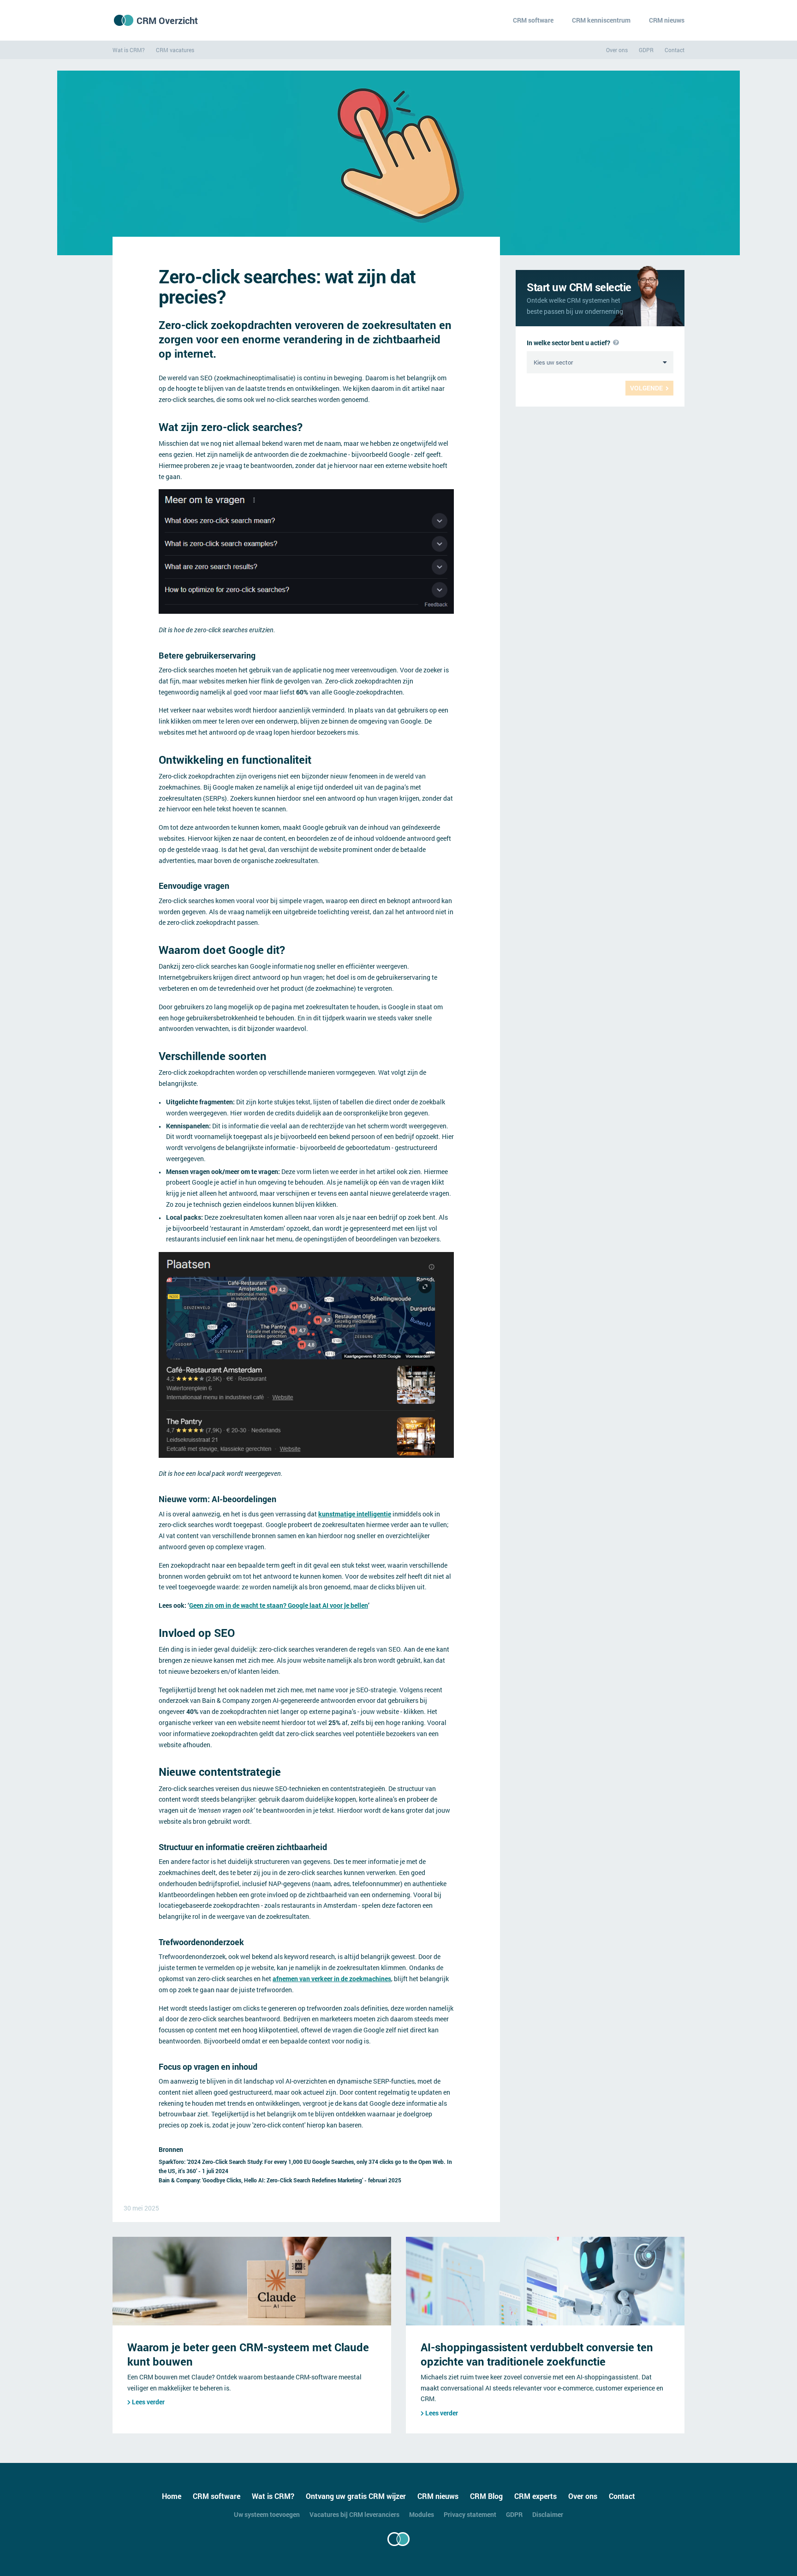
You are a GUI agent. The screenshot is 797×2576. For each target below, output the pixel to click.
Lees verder (148, 2402)
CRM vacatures (175, 50)
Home (172, 2496)
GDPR (646, 50)
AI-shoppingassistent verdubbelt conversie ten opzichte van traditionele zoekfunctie (537, 2354)
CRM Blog (486, 2496)
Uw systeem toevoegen (267, 2514)
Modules (422, 2514)
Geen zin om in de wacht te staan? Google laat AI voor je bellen (279, 1605)
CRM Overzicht (167, 20)
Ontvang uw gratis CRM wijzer (356, 2496)
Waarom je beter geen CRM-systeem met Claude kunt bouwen (248, 2354)
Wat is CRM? (129, 50)
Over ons (617, 50)
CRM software (533, 20)
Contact (675, 50)
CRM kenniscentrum (601, 20)
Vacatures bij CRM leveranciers (354, 2514)
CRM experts (535, 2496)
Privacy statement (470, 2514)
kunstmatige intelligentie (355, 1514)
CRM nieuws (667, 20)
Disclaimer (548, 2514)
